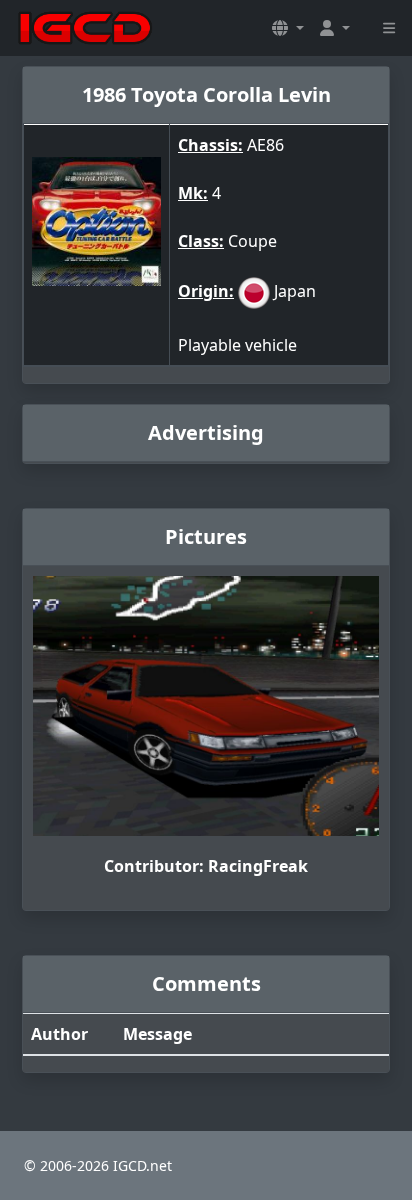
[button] (288, 28)
